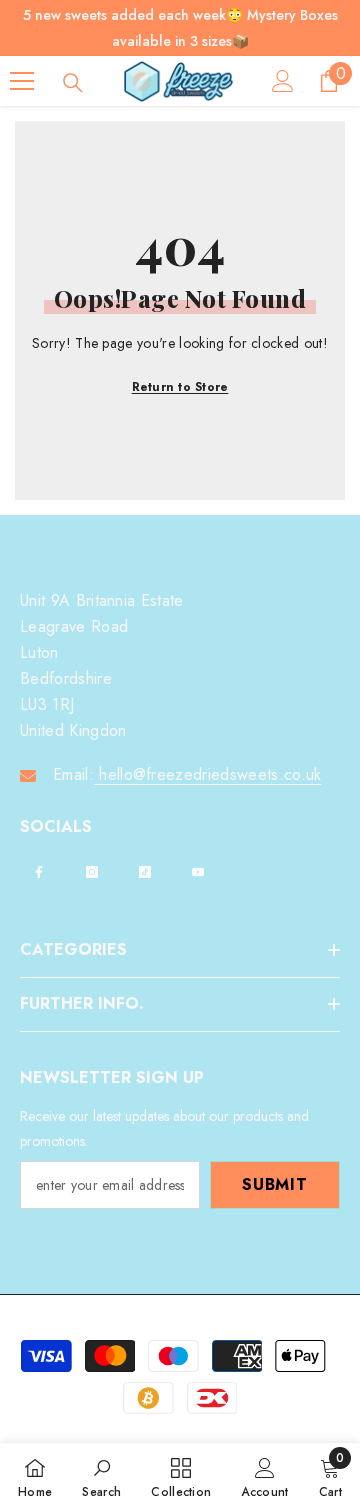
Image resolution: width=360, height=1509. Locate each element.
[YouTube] (198, 872)
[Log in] (283, 81)
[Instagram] (92, 872)
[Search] (73, 83)
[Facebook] (39, 872)
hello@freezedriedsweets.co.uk (208, 774)
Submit (275, 1184)
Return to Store (180, 387)
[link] (101, 1476)
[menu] (22, 81)
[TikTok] (145, 872)
